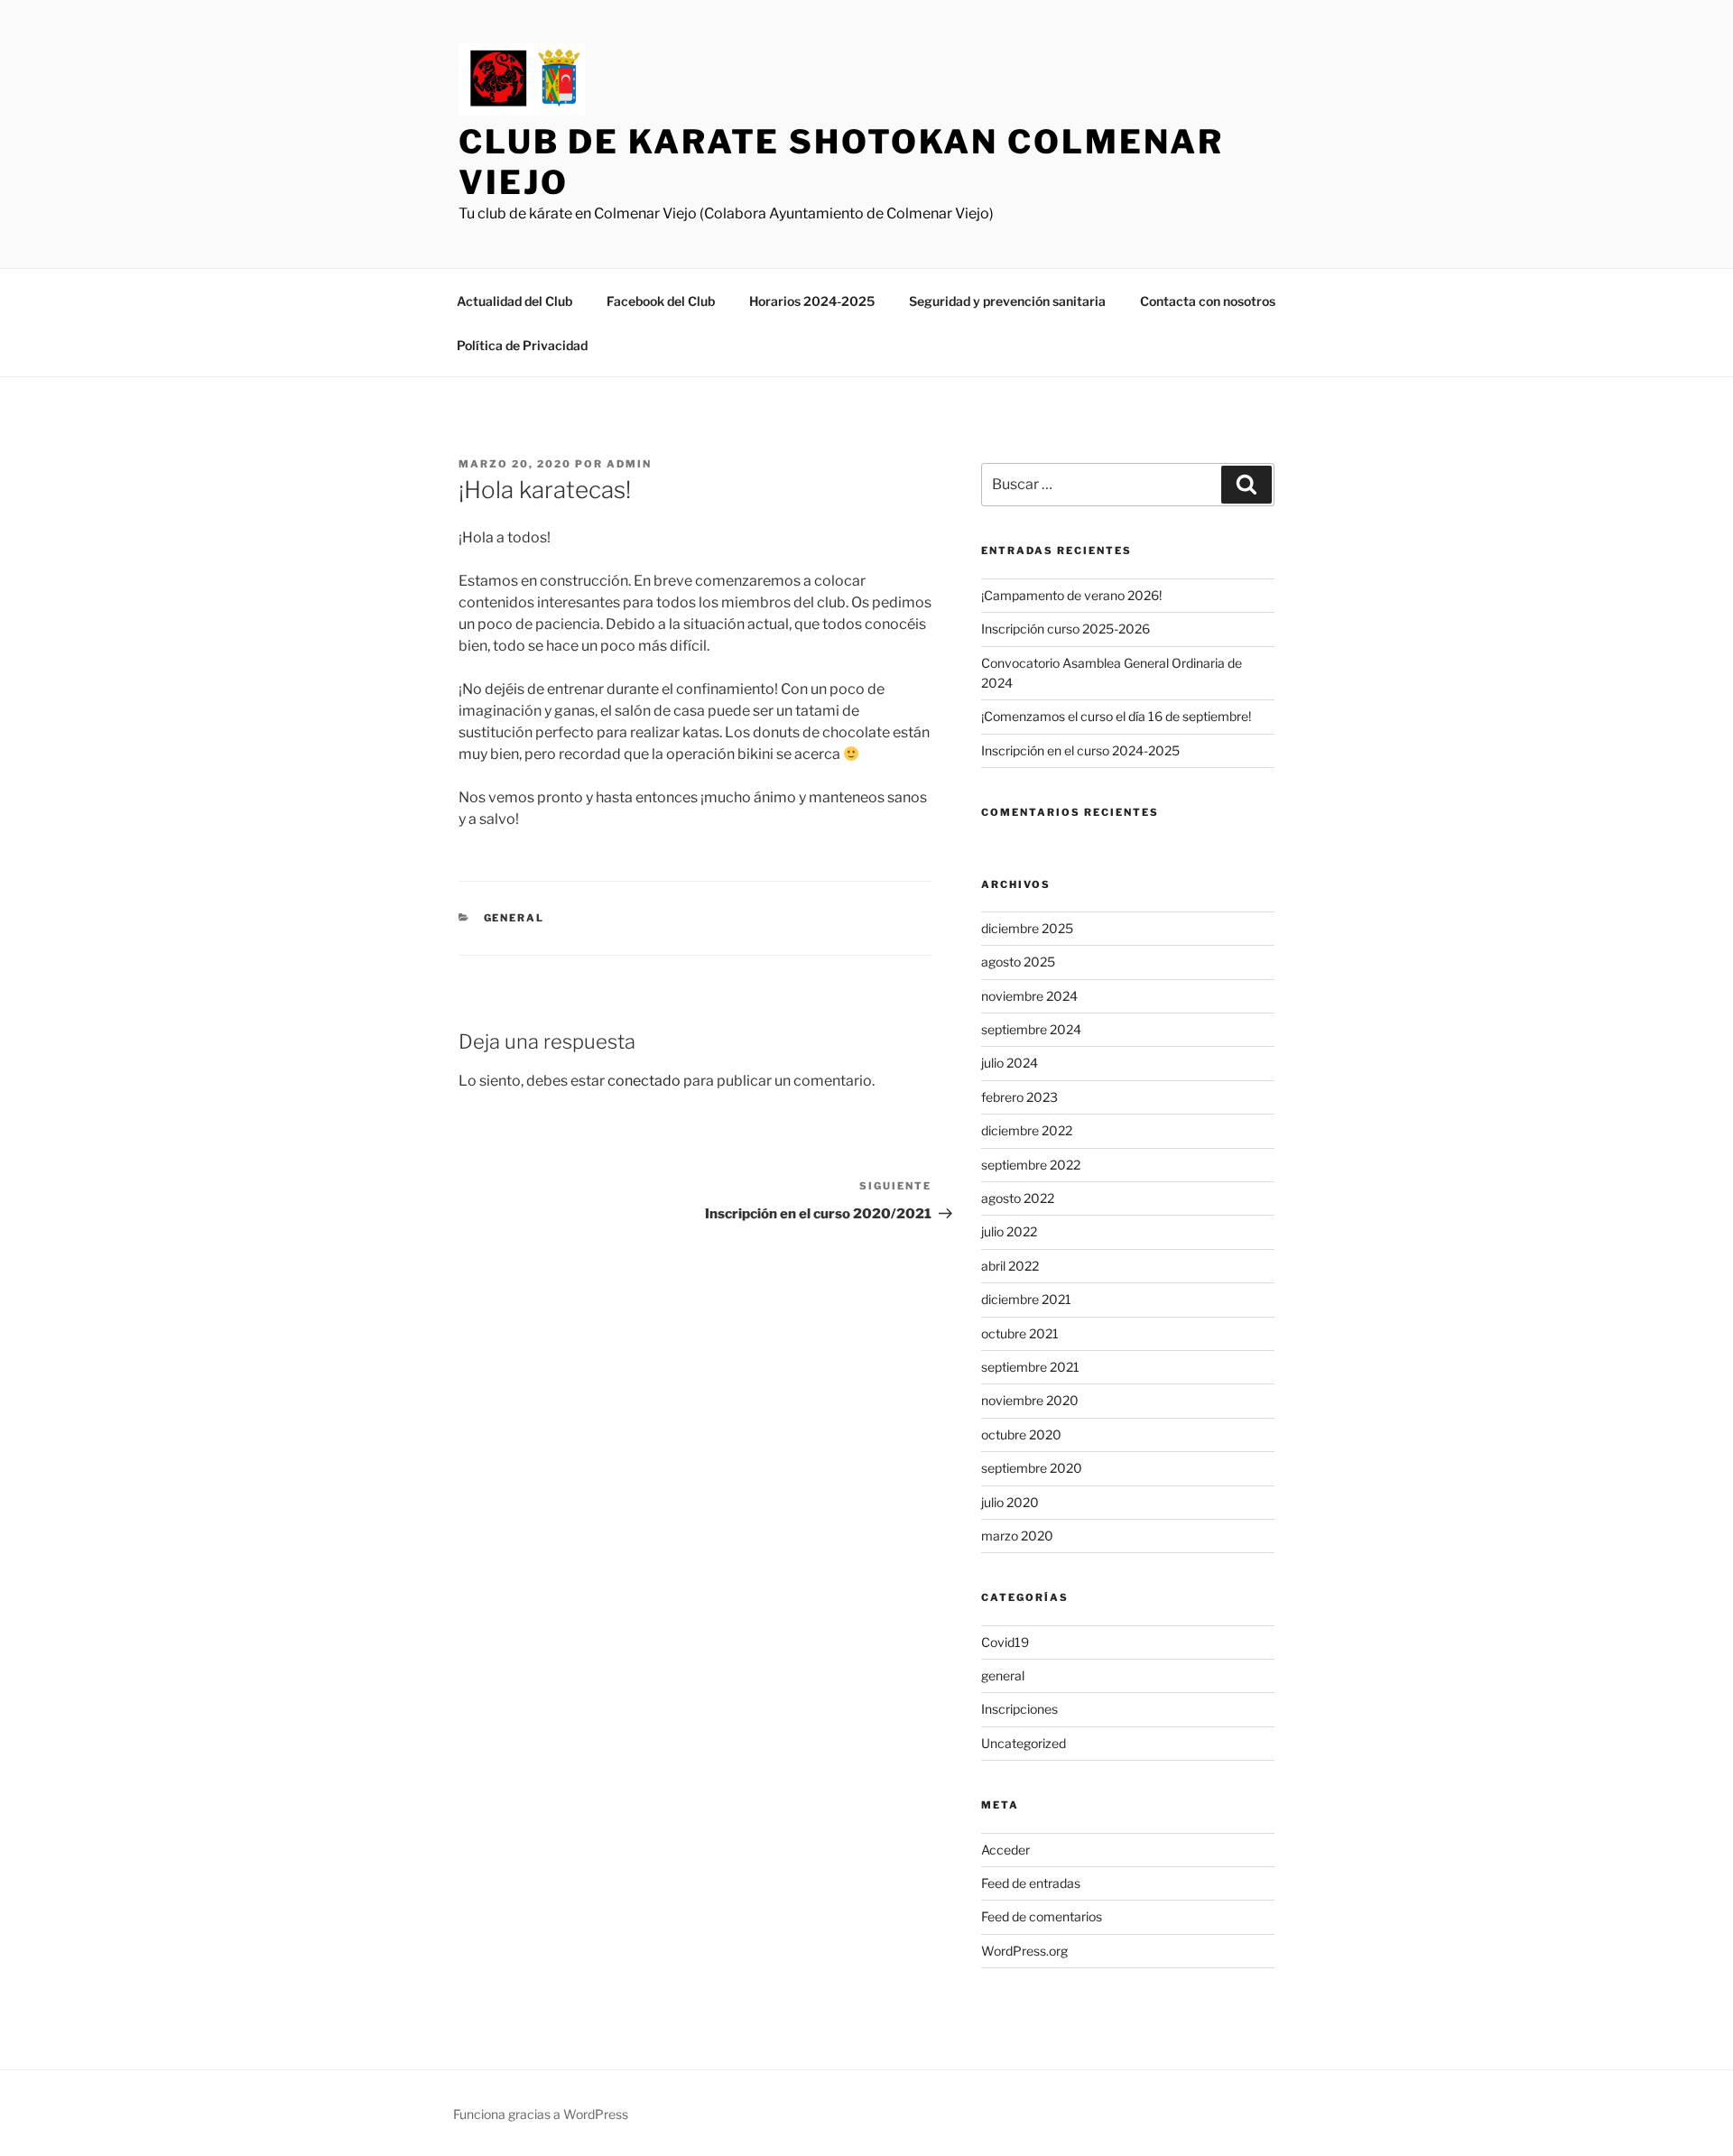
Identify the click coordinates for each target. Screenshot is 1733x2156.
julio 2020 (1010, 1502)
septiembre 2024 (1031, 1029)
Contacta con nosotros (1208, 301)
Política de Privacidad (522, 345)
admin (629, 464)
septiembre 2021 (1030, 1367)
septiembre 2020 (1032, 1468)
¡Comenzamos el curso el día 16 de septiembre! (1116, 716)
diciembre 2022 (1027, 1130)
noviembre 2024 (1029, 996)
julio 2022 (1009, 1231)
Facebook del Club (661, 301)
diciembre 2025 (1027, 928)
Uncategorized (1024, 1743)
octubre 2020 (1021, 1434)
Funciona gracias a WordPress (541, 2114)
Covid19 (1005, 1642)
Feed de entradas (1031, 1883)
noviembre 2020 (1030, 1400)
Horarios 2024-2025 (812, 301)
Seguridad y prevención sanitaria (1007, 301)
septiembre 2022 (1031, 1165)
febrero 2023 (1019, 1097)
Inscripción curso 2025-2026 (1066, 629)
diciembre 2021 (1026, 1299)
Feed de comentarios (1042, 1916)
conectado (644, 1081)
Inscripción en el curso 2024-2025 (1080, 750)
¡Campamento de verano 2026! (1071, 595)
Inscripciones (1019, 1709)
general (514, 918)
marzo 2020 (1017, 1536)
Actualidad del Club (514, 301)
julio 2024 (1010, 1063)
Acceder (1006, 1850)
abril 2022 (1010, 1266)
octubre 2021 (1020, 1333)
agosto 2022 (1018, 1198)
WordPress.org (1024, 1951)
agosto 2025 (1018, 962)
